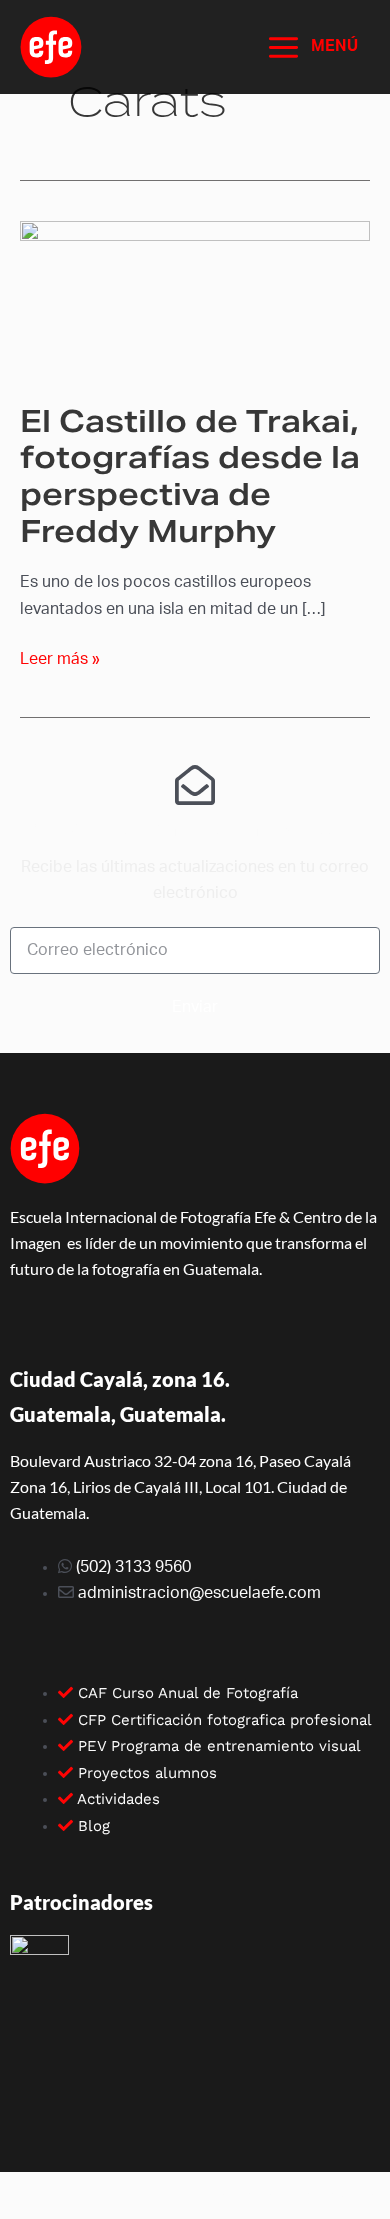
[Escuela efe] (51, 47)
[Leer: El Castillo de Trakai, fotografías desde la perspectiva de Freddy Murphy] (195, 299)
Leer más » (60, 656)
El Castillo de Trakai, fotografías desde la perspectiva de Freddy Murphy (190, 476)
